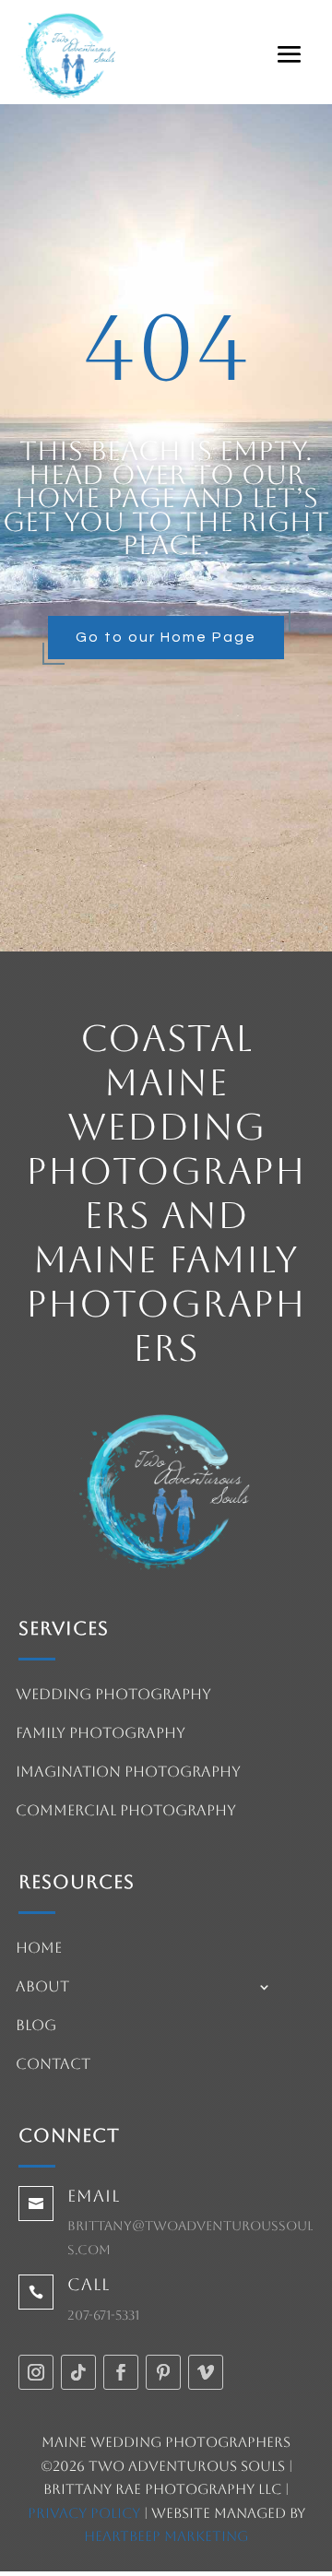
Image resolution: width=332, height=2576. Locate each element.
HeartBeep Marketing (166, 2536)
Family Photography (101, 1734)
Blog (36, 2027)
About (42, 1988)
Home (39, 1949)
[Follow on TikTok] (78, 2372)
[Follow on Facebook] (121, 2372)
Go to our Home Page (166, 637)
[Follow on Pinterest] (163, 2372)
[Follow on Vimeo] (206, 2372)
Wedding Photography (113, 1696)
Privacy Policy (84, 2513)
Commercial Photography (126, 1812)
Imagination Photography (128, 1773)
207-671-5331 (103, 2315)
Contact (53, 2065)
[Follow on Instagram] (36, 2372)
